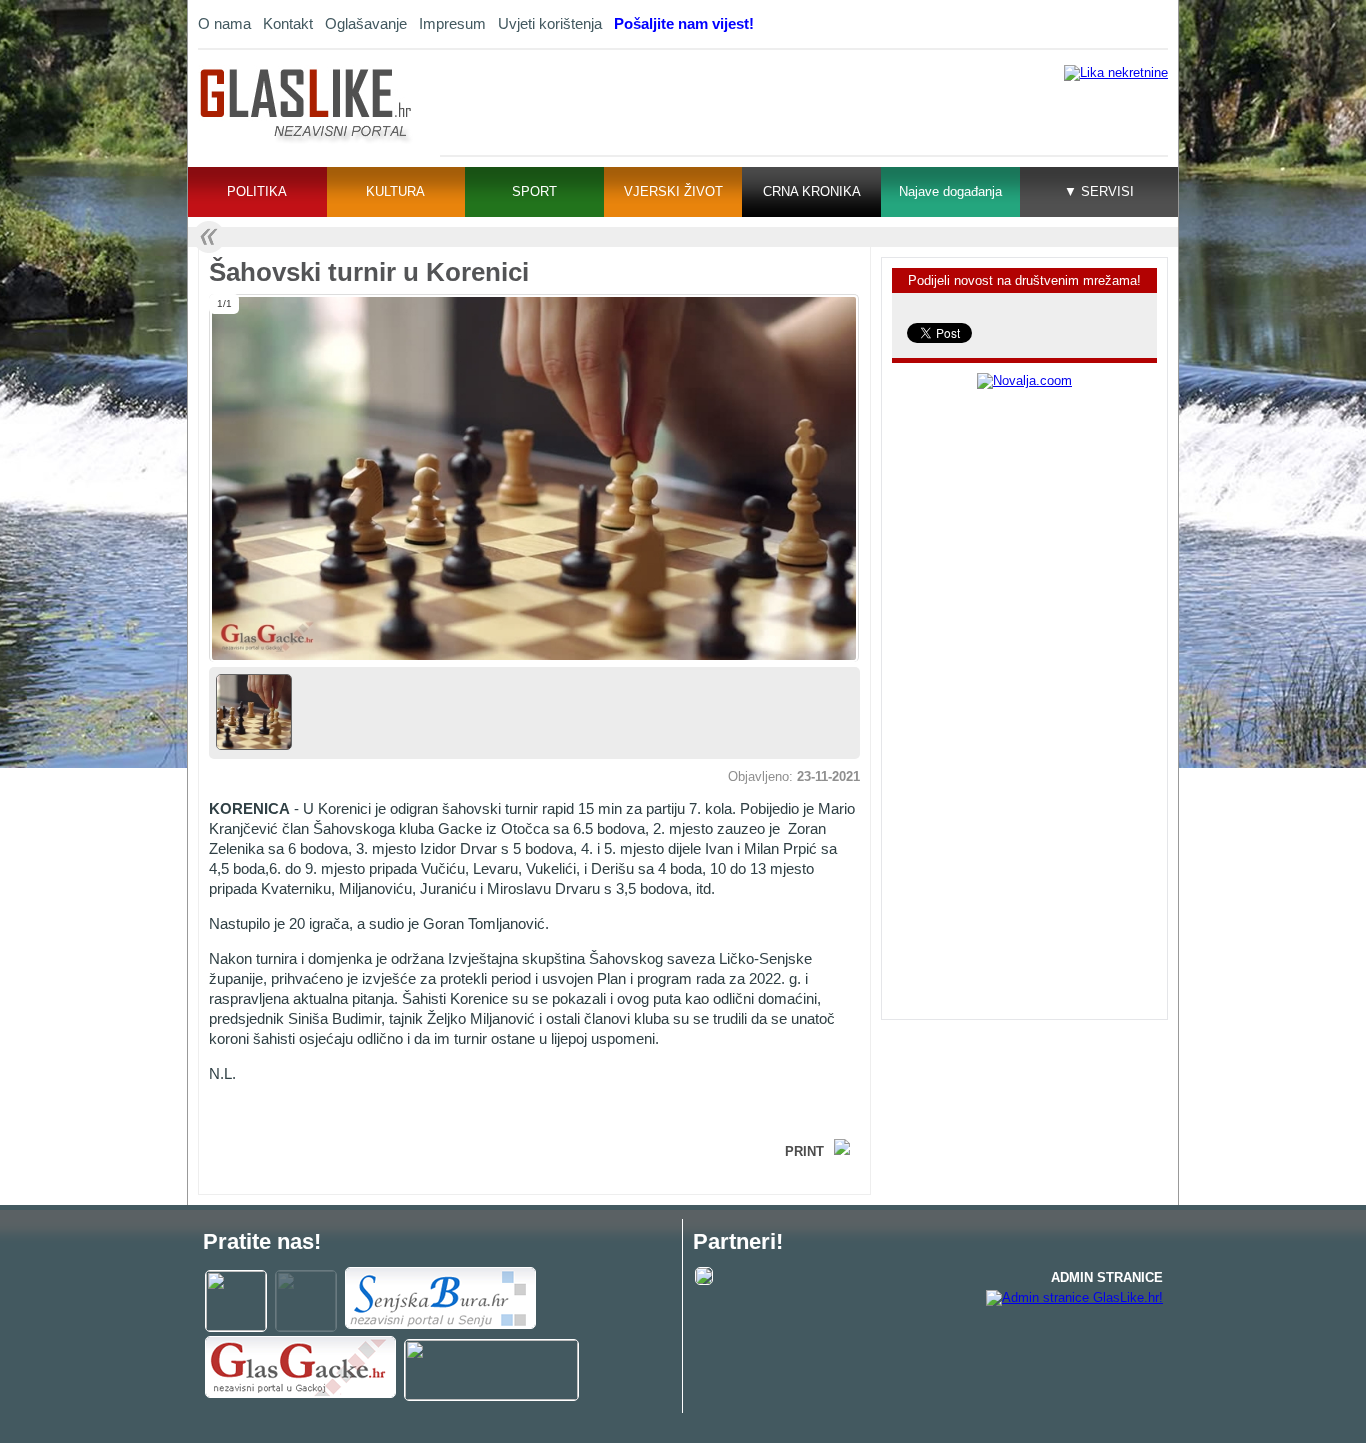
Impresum (452, 23)
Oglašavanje (366, 23)
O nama (224, 23)
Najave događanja (950, 191)
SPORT (534, 191)
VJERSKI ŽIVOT (673, 191)
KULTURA (395, 191)
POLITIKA (257, 191)
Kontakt (288, 23)
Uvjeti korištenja (550, 23)
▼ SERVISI (1099, 191)
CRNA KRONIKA (812, 191)
